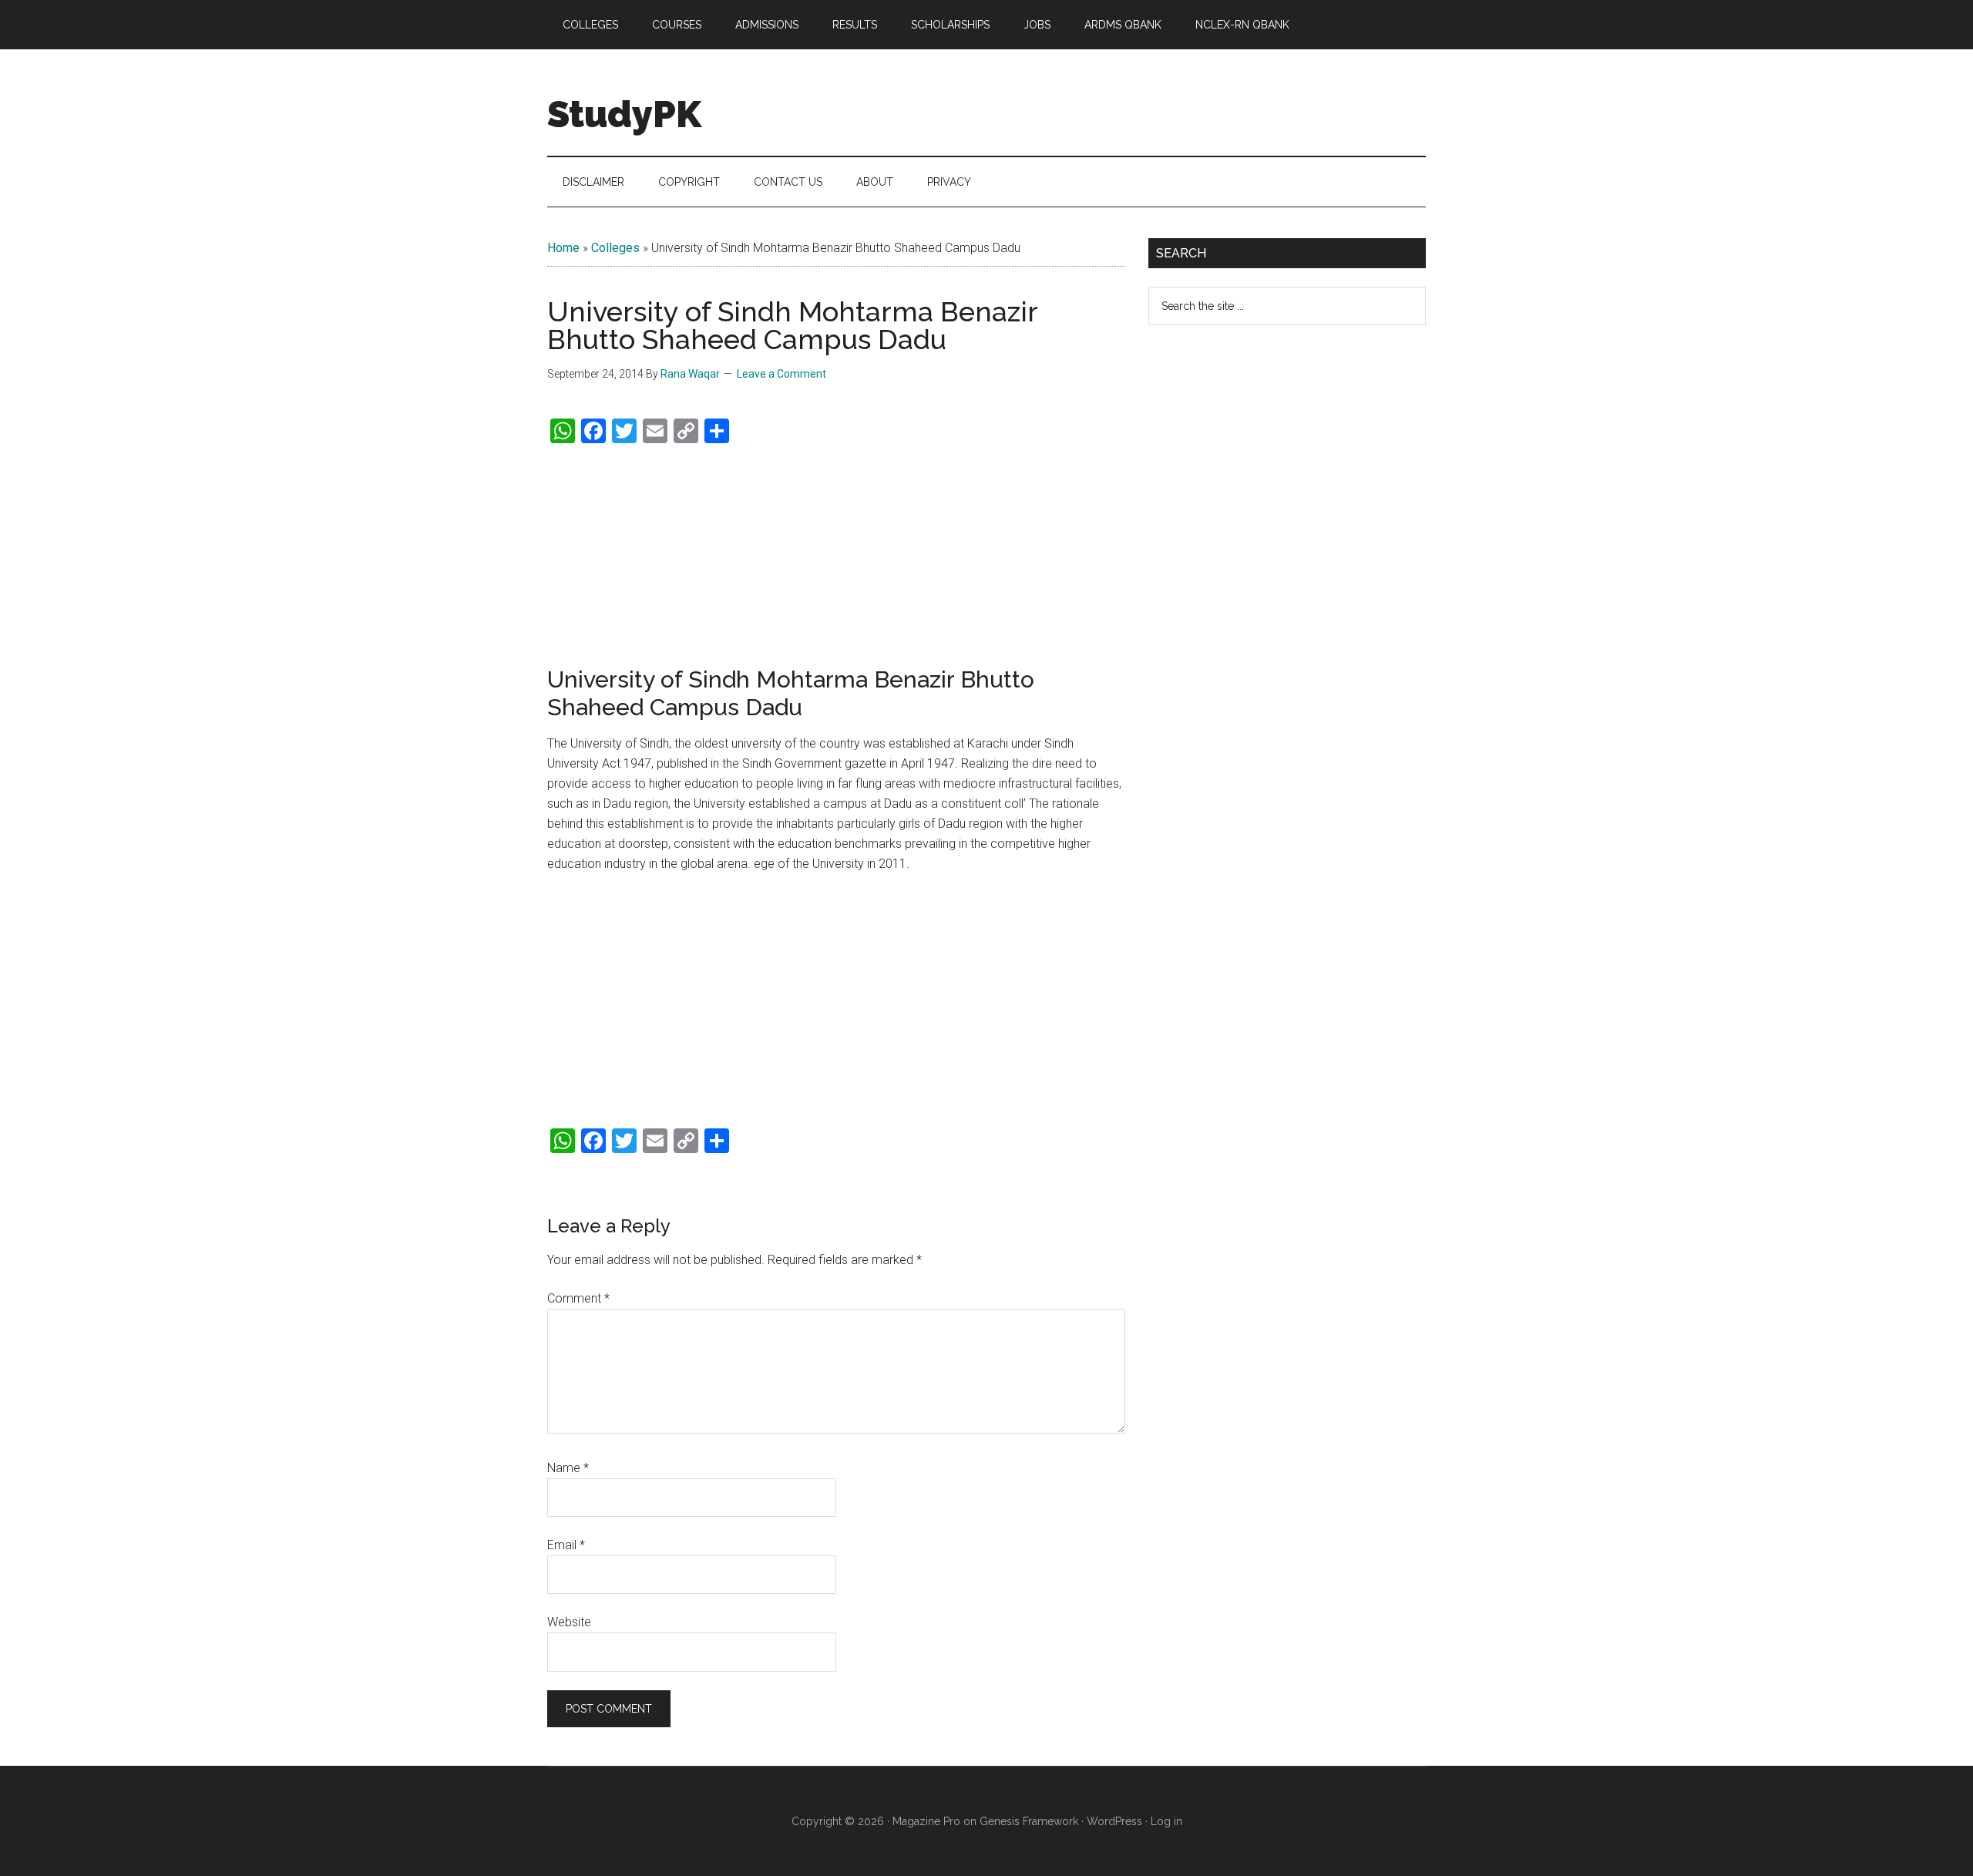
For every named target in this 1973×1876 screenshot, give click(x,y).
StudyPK (624, 114)
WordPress (1114, 1821)
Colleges (615, 248)
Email (566, 1545)
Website (569, 1622)
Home (563, 248)
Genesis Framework (1029, 1821)
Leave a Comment (781, 374)
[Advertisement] (836, 556)
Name (568, 1468)
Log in (1166, 1821)
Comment (578, 1298)
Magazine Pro (926, 1821)
